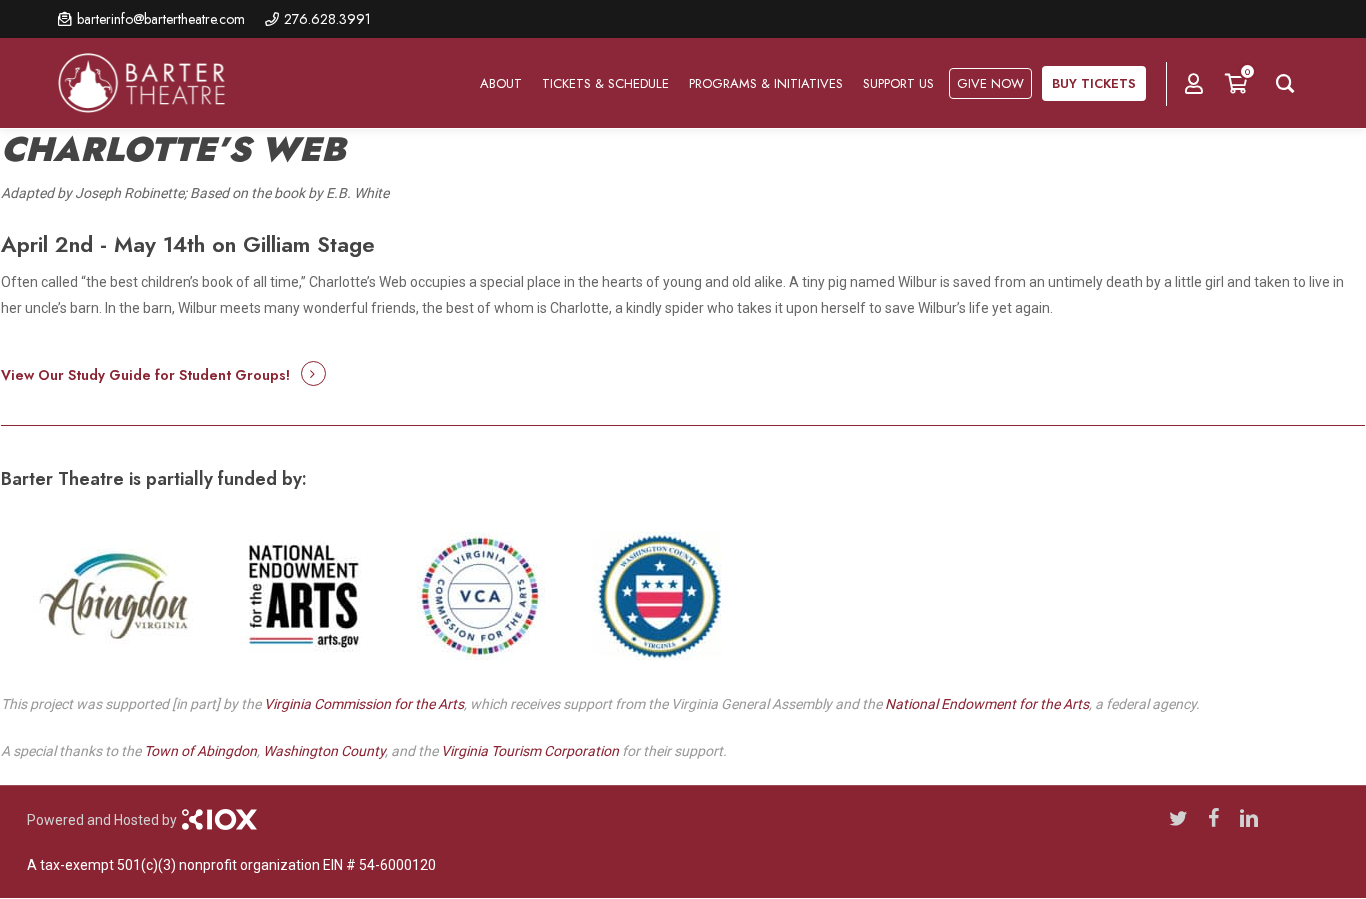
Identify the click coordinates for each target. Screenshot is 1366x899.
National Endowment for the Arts (987, 704)
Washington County (324, 751)
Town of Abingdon (200, 751)
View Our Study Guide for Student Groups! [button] (145, 375)
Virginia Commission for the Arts (364, 704)
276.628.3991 (327, 19)
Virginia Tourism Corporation (530, 751)
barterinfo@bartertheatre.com (161, 19)
